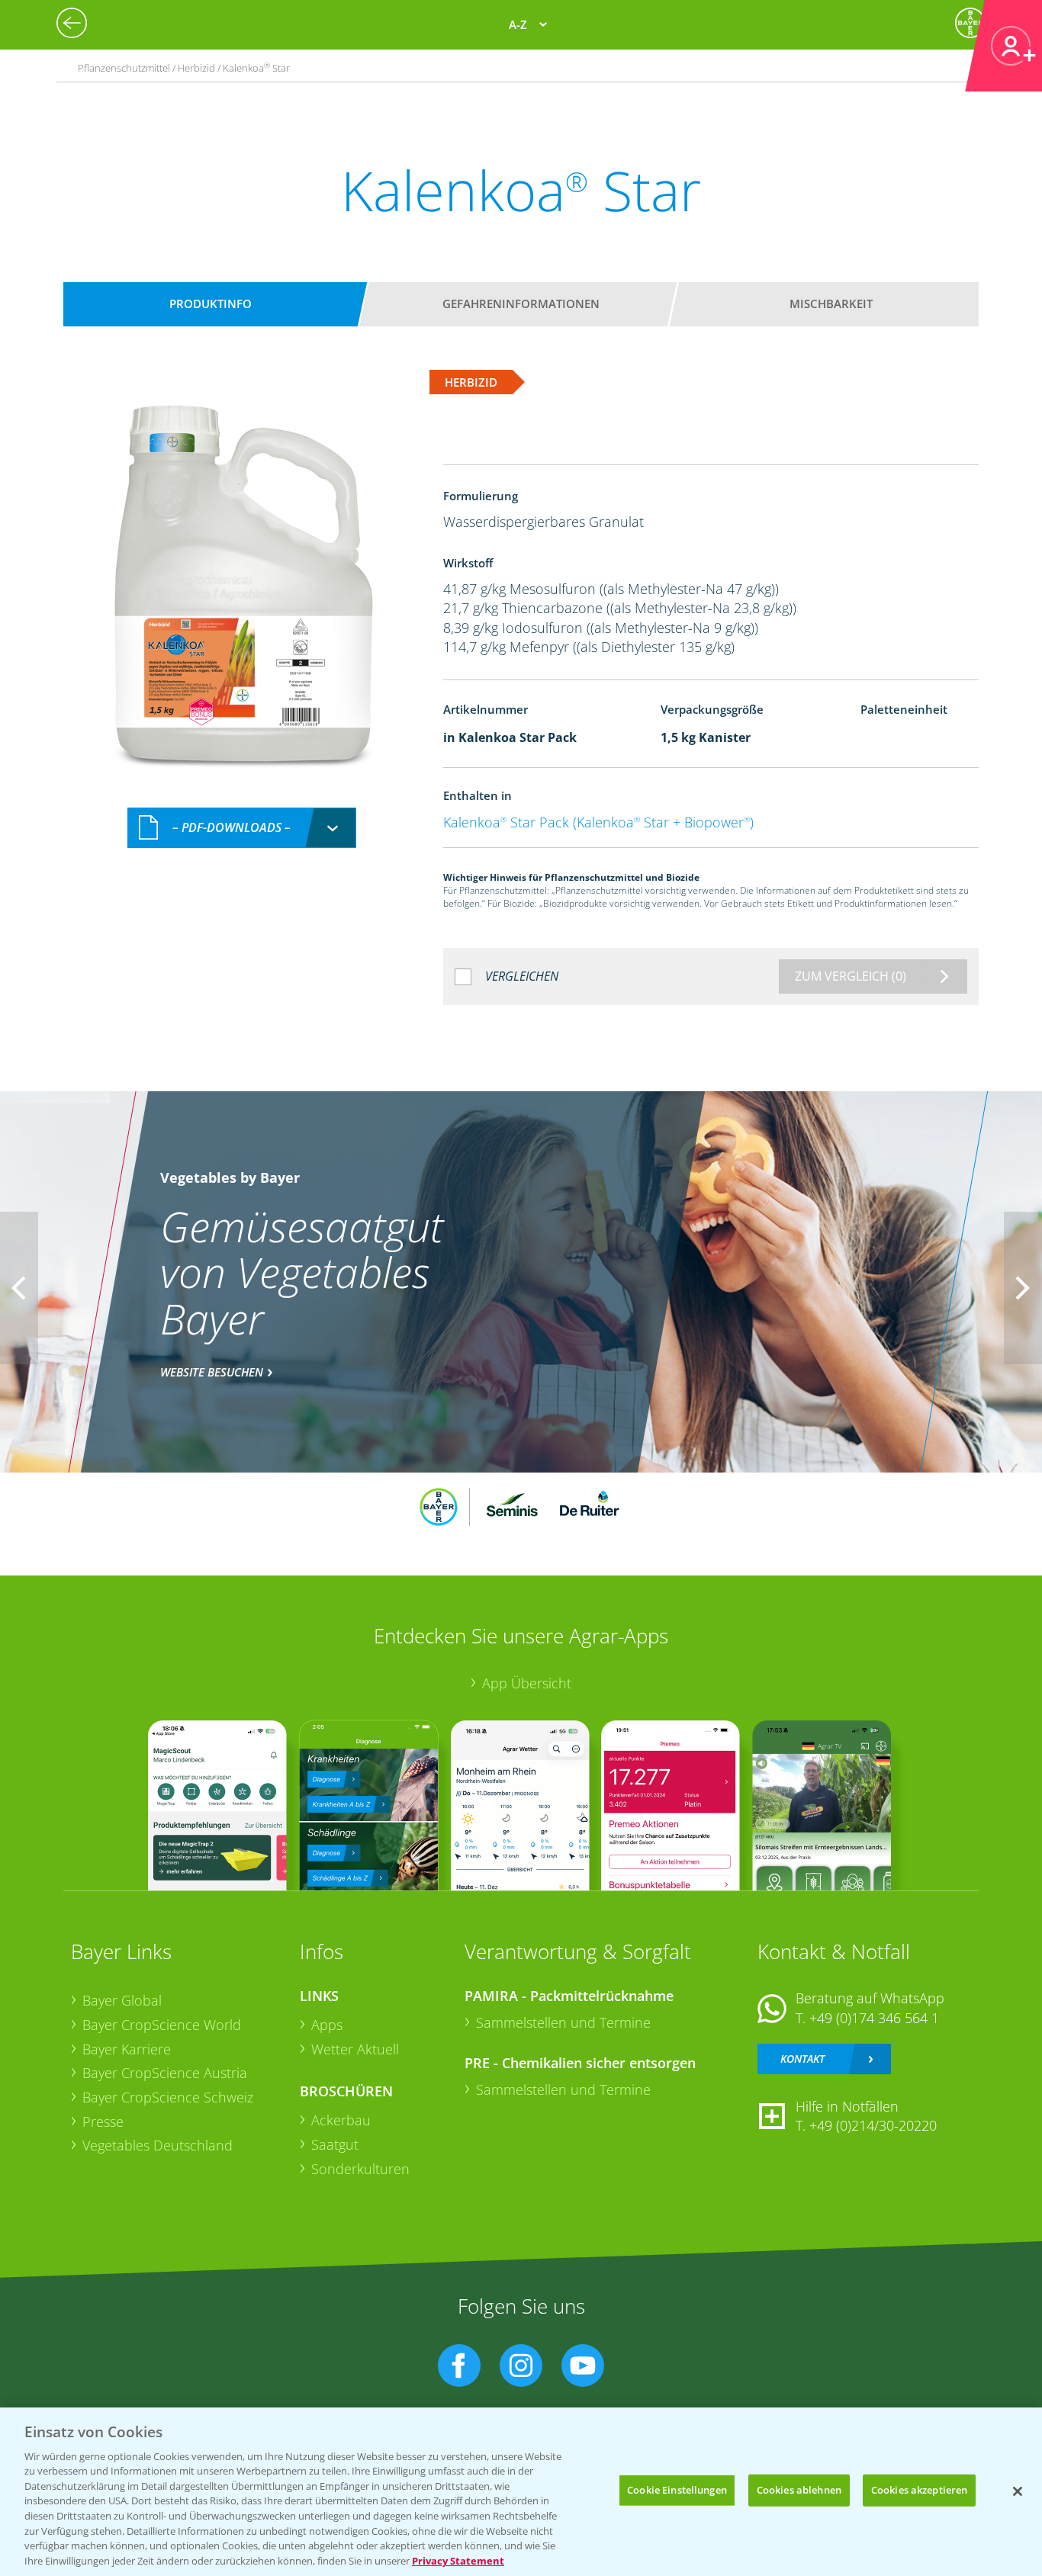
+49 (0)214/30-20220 (873, 2125)
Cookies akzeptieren (919, 2490)
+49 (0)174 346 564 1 (874, 2018)
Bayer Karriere (127, 2049)
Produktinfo (211, 304)
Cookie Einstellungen (677, 2490)
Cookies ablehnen (799, 2490)
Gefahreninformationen (521, 304)
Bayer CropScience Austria (165, 2073)
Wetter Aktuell (355, 2049)
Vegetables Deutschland (158, 2145)
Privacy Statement (458, 2560)
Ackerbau (341, 2120)
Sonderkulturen (360, 2169)
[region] (521, 2492)
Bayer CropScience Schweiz (168, 2097)
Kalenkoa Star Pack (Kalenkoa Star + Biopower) (598, 822)
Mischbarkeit (831, 304)
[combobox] (242, 828)
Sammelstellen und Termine (563, 2022)
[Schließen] (1018, 2491)
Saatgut (335, 2144)
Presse (103, 2122)
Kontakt (802, 2059)
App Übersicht (527, 1683)
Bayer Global (122, 2000)
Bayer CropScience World (162, 2025)
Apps (327, 2025)
